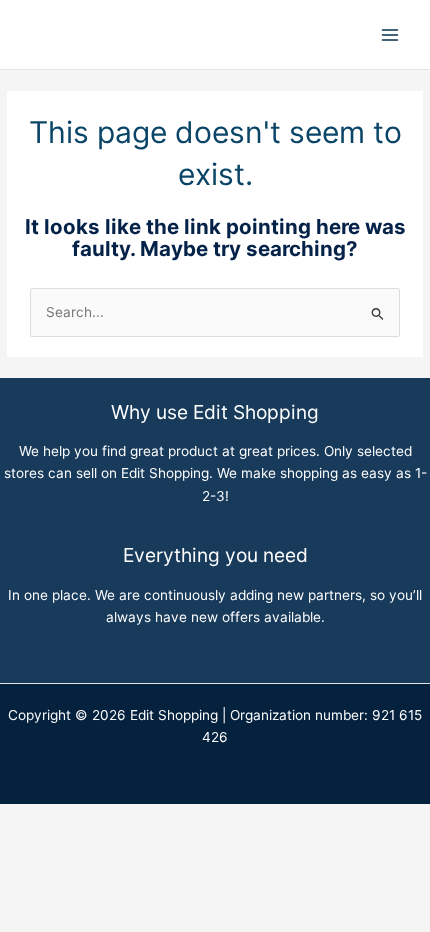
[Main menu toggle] (390, 34)
